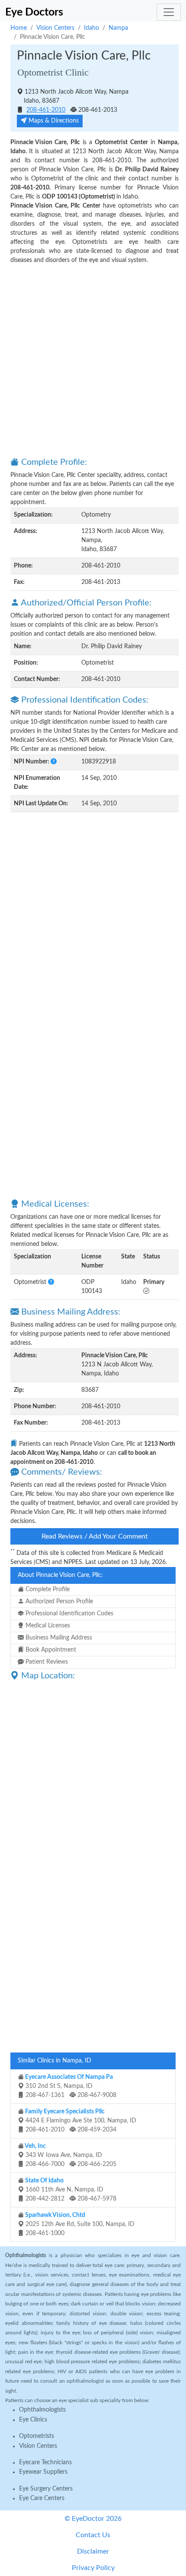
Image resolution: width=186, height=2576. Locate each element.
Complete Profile (47, 1589)
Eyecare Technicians (45, 2462)
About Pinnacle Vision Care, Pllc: (60, 1575)
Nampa (118, 28)
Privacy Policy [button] (93, 2568)
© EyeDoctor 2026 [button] (93, 2519)
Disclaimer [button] (93, 2551)
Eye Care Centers (42, 2498)
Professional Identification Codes (69, 1614)
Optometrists (37, 2436)
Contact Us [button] (93, 2535)
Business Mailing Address (58, 1638)
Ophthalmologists (42, 2410)
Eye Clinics (33, 2420)
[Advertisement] (93, 360)
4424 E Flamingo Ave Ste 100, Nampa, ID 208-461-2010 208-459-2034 (80, 2121)
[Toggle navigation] (169, 12)
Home (19, 28)
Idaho (91, 28)
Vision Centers (55, 28)
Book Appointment (50, 1650)
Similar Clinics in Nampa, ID (55, 2061)
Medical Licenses (47, 1626)
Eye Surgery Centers (46, 2489)
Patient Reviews (46, 1662)
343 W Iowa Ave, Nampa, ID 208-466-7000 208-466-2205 (70, 2155)
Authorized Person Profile (58, 1602)
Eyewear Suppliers (43, 2472)
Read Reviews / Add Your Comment (95, 1536)
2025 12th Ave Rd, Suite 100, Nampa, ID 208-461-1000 (79, 2224)
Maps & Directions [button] (53, 121)
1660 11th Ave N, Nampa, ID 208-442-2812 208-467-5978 (70, 2190)
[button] (54, 762)
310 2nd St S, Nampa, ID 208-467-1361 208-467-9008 (70, 2086)
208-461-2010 (46, 110)
